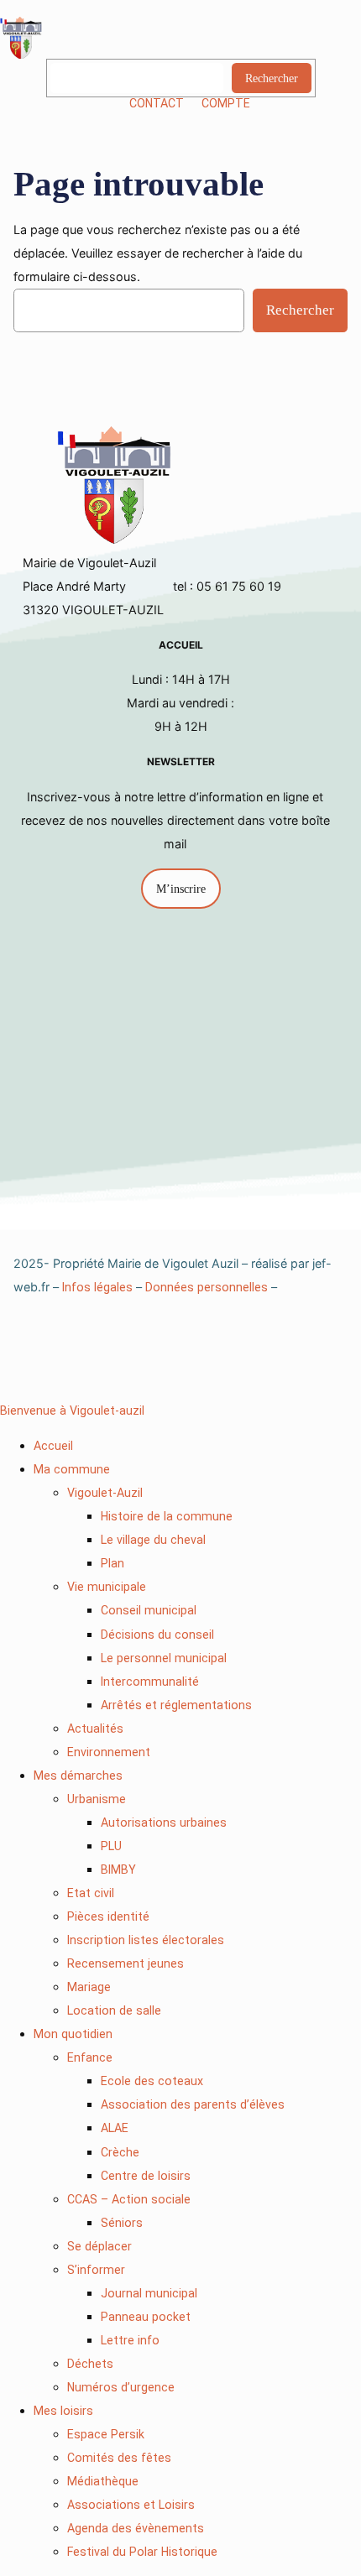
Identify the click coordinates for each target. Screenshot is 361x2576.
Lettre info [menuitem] (130, 2340)
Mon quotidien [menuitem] (73, 2034)
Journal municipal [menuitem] (149, 2293)
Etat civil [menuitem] (91, 1893)
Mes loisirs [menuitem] (63, 2411)
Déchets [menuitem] (90, 2364)
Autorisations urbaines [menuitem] (164, 1822)
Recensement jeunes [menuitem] (126, 1963)
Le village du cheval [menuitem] (153, 1540)
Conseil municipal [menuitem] (149, 1610)
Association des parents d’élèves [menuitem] (193, 2104)
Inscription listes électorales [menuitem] (146, 1940)
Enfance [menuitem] (90, 2057)
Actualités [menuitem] (95, 1729)
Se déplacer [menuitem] (99, 2246)
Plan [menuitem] (112, 1563)
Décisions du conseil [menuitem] (157, 1635)
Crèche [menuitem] (120, 2152)
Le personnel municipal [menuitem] (164, 1658)
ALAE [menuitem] (115, 2128)
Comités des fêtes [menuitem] (119, 2458)
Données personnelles (207, 1287)
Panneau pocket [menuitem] (146, 2317)
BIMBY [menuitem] (118, 1869)
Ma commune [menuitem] (72, 1469)
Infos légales (97, 1287)
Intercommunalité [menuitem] (150, 1682)
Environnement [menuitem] (109, 1752)
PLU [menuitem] (111, 1846)
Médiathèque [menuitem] (103, 2481)
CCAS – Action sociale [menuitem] (129, 2199)
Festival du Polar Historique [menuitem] (142, 2552)
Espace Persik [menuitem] (106, 2434)
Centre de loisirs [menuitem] (146, 2176)
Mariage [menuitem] (89, 1987)
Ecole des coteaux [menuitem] (152, 2081)
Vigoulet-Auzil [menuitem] (105, 1493)
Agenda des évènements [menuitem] (136, 2528)
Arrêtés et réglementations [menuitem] (176, 1705)
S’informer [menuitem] (96, 2270)
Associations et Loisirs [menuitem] (131, 2505)
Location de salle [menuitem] (114, 2010)
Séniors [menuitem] (122, 2223)
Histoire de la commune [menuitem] (167, 1516)
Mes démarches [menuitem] (78, 1776)
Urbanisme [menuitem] (97, 1799)
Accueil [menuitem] (53, 1446)
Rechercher (272, 78)
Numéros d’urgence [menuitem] (121, 2387)
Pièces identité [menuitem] (108, 1916)
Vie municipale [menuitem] (107, 1587)
